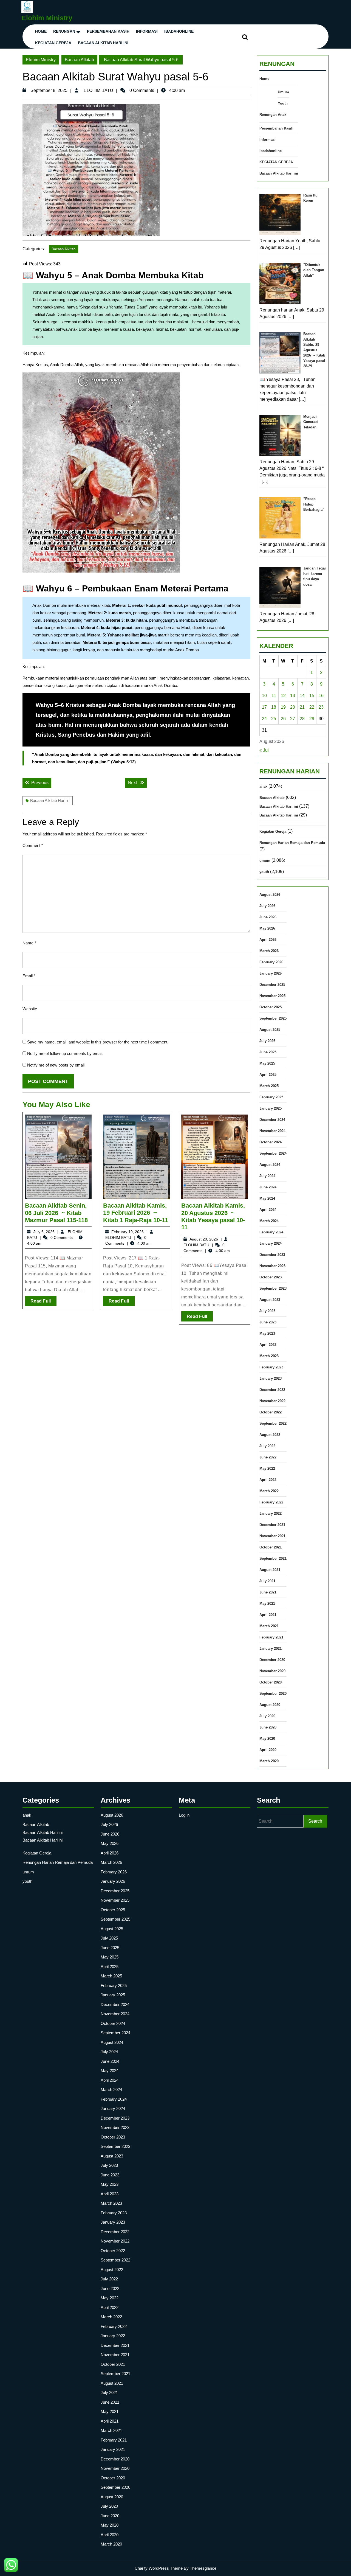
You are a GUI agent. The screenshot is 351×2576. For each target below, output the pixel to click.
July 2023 (267, 1311)
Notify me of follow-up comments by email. (65, 1053)
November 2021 (272, 1536)
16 (321, 696)
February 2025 (271, 1097)
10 (264, 696)
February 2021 (271, 1637)
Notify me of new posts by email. (56, 1065)
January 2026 (271, 973)
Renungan (64, 31)
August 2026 (270, 895)
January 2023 (271, 1378)
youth (264, 872)
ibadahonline (179, 31)
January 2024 (271, 1243)
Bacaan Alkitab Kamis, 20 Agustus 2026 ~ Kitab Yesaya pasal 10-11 (213, 1216)
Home (41, 31)
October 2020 (271, 1682)
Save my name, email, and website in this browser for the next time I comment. (98, 1042)
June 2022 (268, 1457)
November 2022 (272, 1401)
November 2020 (272, 1671)
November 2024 (272, 1131)
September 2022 (273, 1423)
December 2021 (272, 1525)
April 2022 (268, 1480)
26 (283, 719)
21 (302, 707)
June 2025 (268, 1052)
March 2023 (269, 1356)
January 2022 (271, 1513)
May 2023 (267, 1333)
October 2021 (271, 1547)
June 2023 (268, 1322)
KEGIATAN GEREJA (53, 43)
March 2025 (269, 1086)
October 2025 (271, 1007)
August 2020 (270, 1705)
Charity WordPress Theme (159, 2568)
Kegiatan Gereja (273, 831)
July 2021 (267, 1581)
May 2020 (267, 1739)
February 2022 (271, 1502)
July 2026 (267, 906)
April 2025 (268, 1075)
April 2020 (268, 1750)
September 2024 (273, 1153)
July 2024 (267, 1176)
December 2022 (272, 1390)
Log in (184, 1815)
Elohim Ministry (47, 18)
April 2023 (268, 1345)
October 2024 (271, 1142)
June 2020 (268, 1727)
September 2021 (273, 1558)
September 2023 (273, 1288)
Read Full (43, 1302)
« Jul (264, 750)
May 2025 (267, 1063)
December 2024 (272, 1120)
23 (321, 707)
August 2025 (270, 1030)
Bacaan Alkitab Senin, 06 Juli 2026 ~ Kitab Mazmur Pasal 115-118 (56, 1213)
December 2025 (272, 985)
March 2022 (269, 1491)
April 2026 (268, 940)
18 (274, 707)
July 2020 (267, 1716)
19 (283, 707)
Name (29, 943)
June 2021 (268, 1592)
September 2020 (273, 1694)
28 (302, 719)
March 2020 (269, 1761)
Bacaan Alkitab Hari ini (103, 43)
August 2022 (270, 1435)
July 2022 (267, 1446)
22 (312, 707)
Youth (283, 103)
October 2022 (271, 1412)
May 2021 (267, 1603)
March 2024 (269, 1221)
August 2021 (270, 1570)
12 (283, 696)
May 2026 (267, 928)
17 (264, 707)
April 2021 (268, 1615)
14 (302, 696)
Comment (33, 845)
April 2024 (268, 1210)
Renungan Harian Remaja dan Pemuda (292, 843)
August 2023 (270, 1300)
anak (263, 786)
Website (30, 1009)
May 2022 (267, 1468)
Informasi (147, 31)
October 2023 (271, 1277)
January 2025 (271, 1108)
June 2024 (268, 1187)
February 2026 (271, 962)
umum (265, 861)
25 (274, 719)
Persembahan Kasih (108, 31)
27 (293, 719)
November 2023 (272, 1266)
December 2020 (272, 1660)
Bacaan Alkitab (79, 60)
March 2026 (269, 951)
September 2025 (273, 1018)
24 (264, 719)
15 (312, 696)
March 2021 (269, 1626)
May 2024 (267, 1198)
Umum (283, 92)
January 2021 (271, 1648)
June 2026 (268, 917)
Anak (282, 115)
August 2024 (270, 1165)
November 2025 (272, 996)
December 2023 (272, 1255)
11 (274, 696)
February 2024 (271, 1232)
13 (293, 696)
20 (293, 707)
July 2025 (267, 1041)
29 (312, 719)
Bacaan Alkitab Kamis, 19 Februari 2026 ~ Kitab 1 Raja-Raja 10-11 (136, 1213)
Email (29, 976)
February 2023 (271, 1367)
